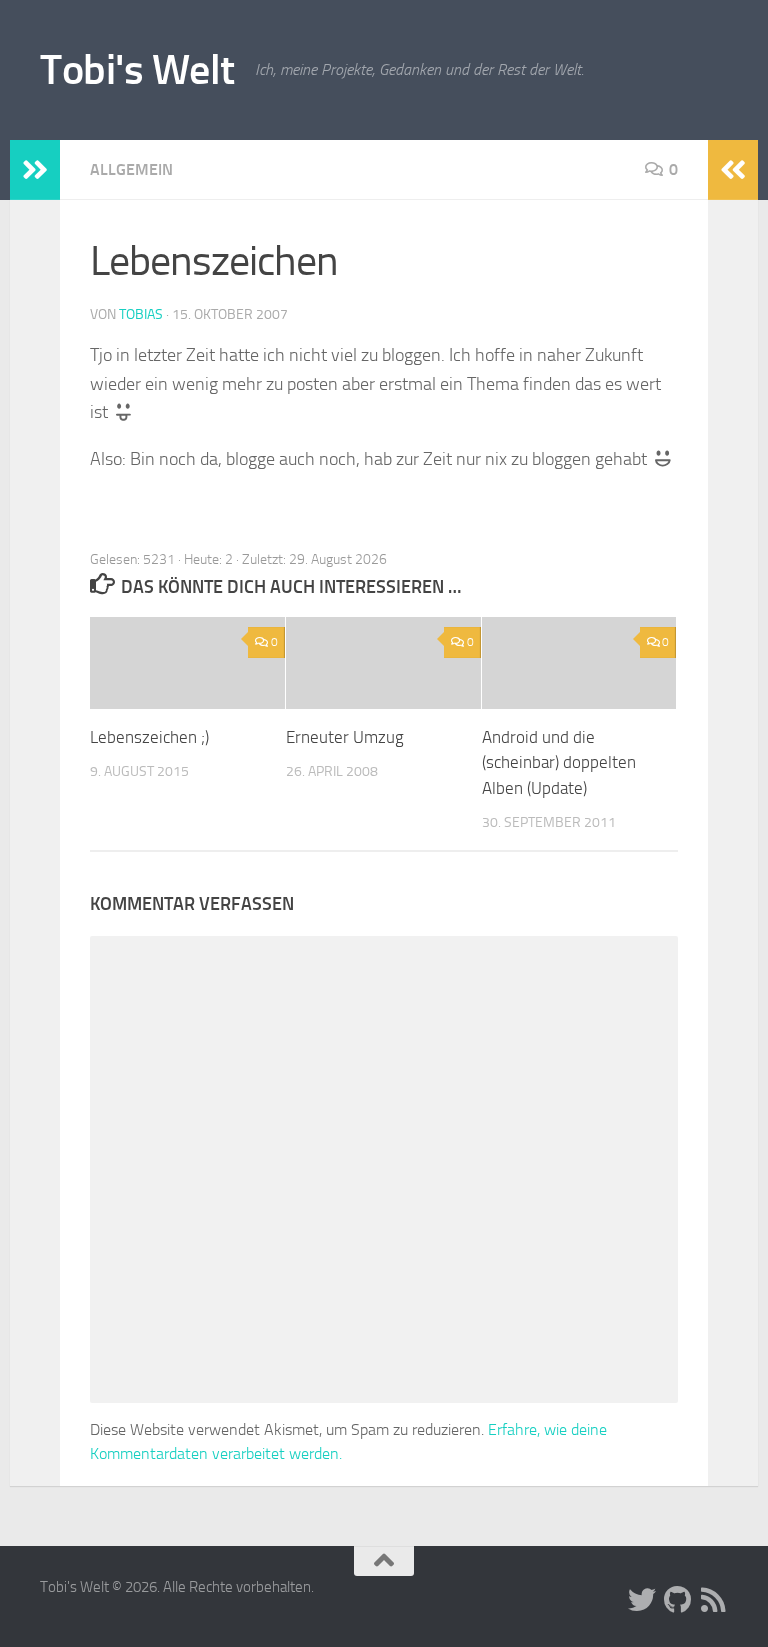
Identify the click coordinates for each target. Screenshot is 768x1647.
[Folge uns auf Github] (678, 1600)
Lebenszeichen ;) (149, 737)
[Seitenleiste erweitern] (35, 170)
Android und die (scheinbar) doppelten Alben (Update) (559, 762)
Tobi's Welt (137, 70)
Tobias (141, 314)
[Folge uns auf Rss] (714, 1600)
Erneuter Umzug (345, 737)
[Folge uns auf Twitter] (642, 1600)
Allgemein (131, 169)
